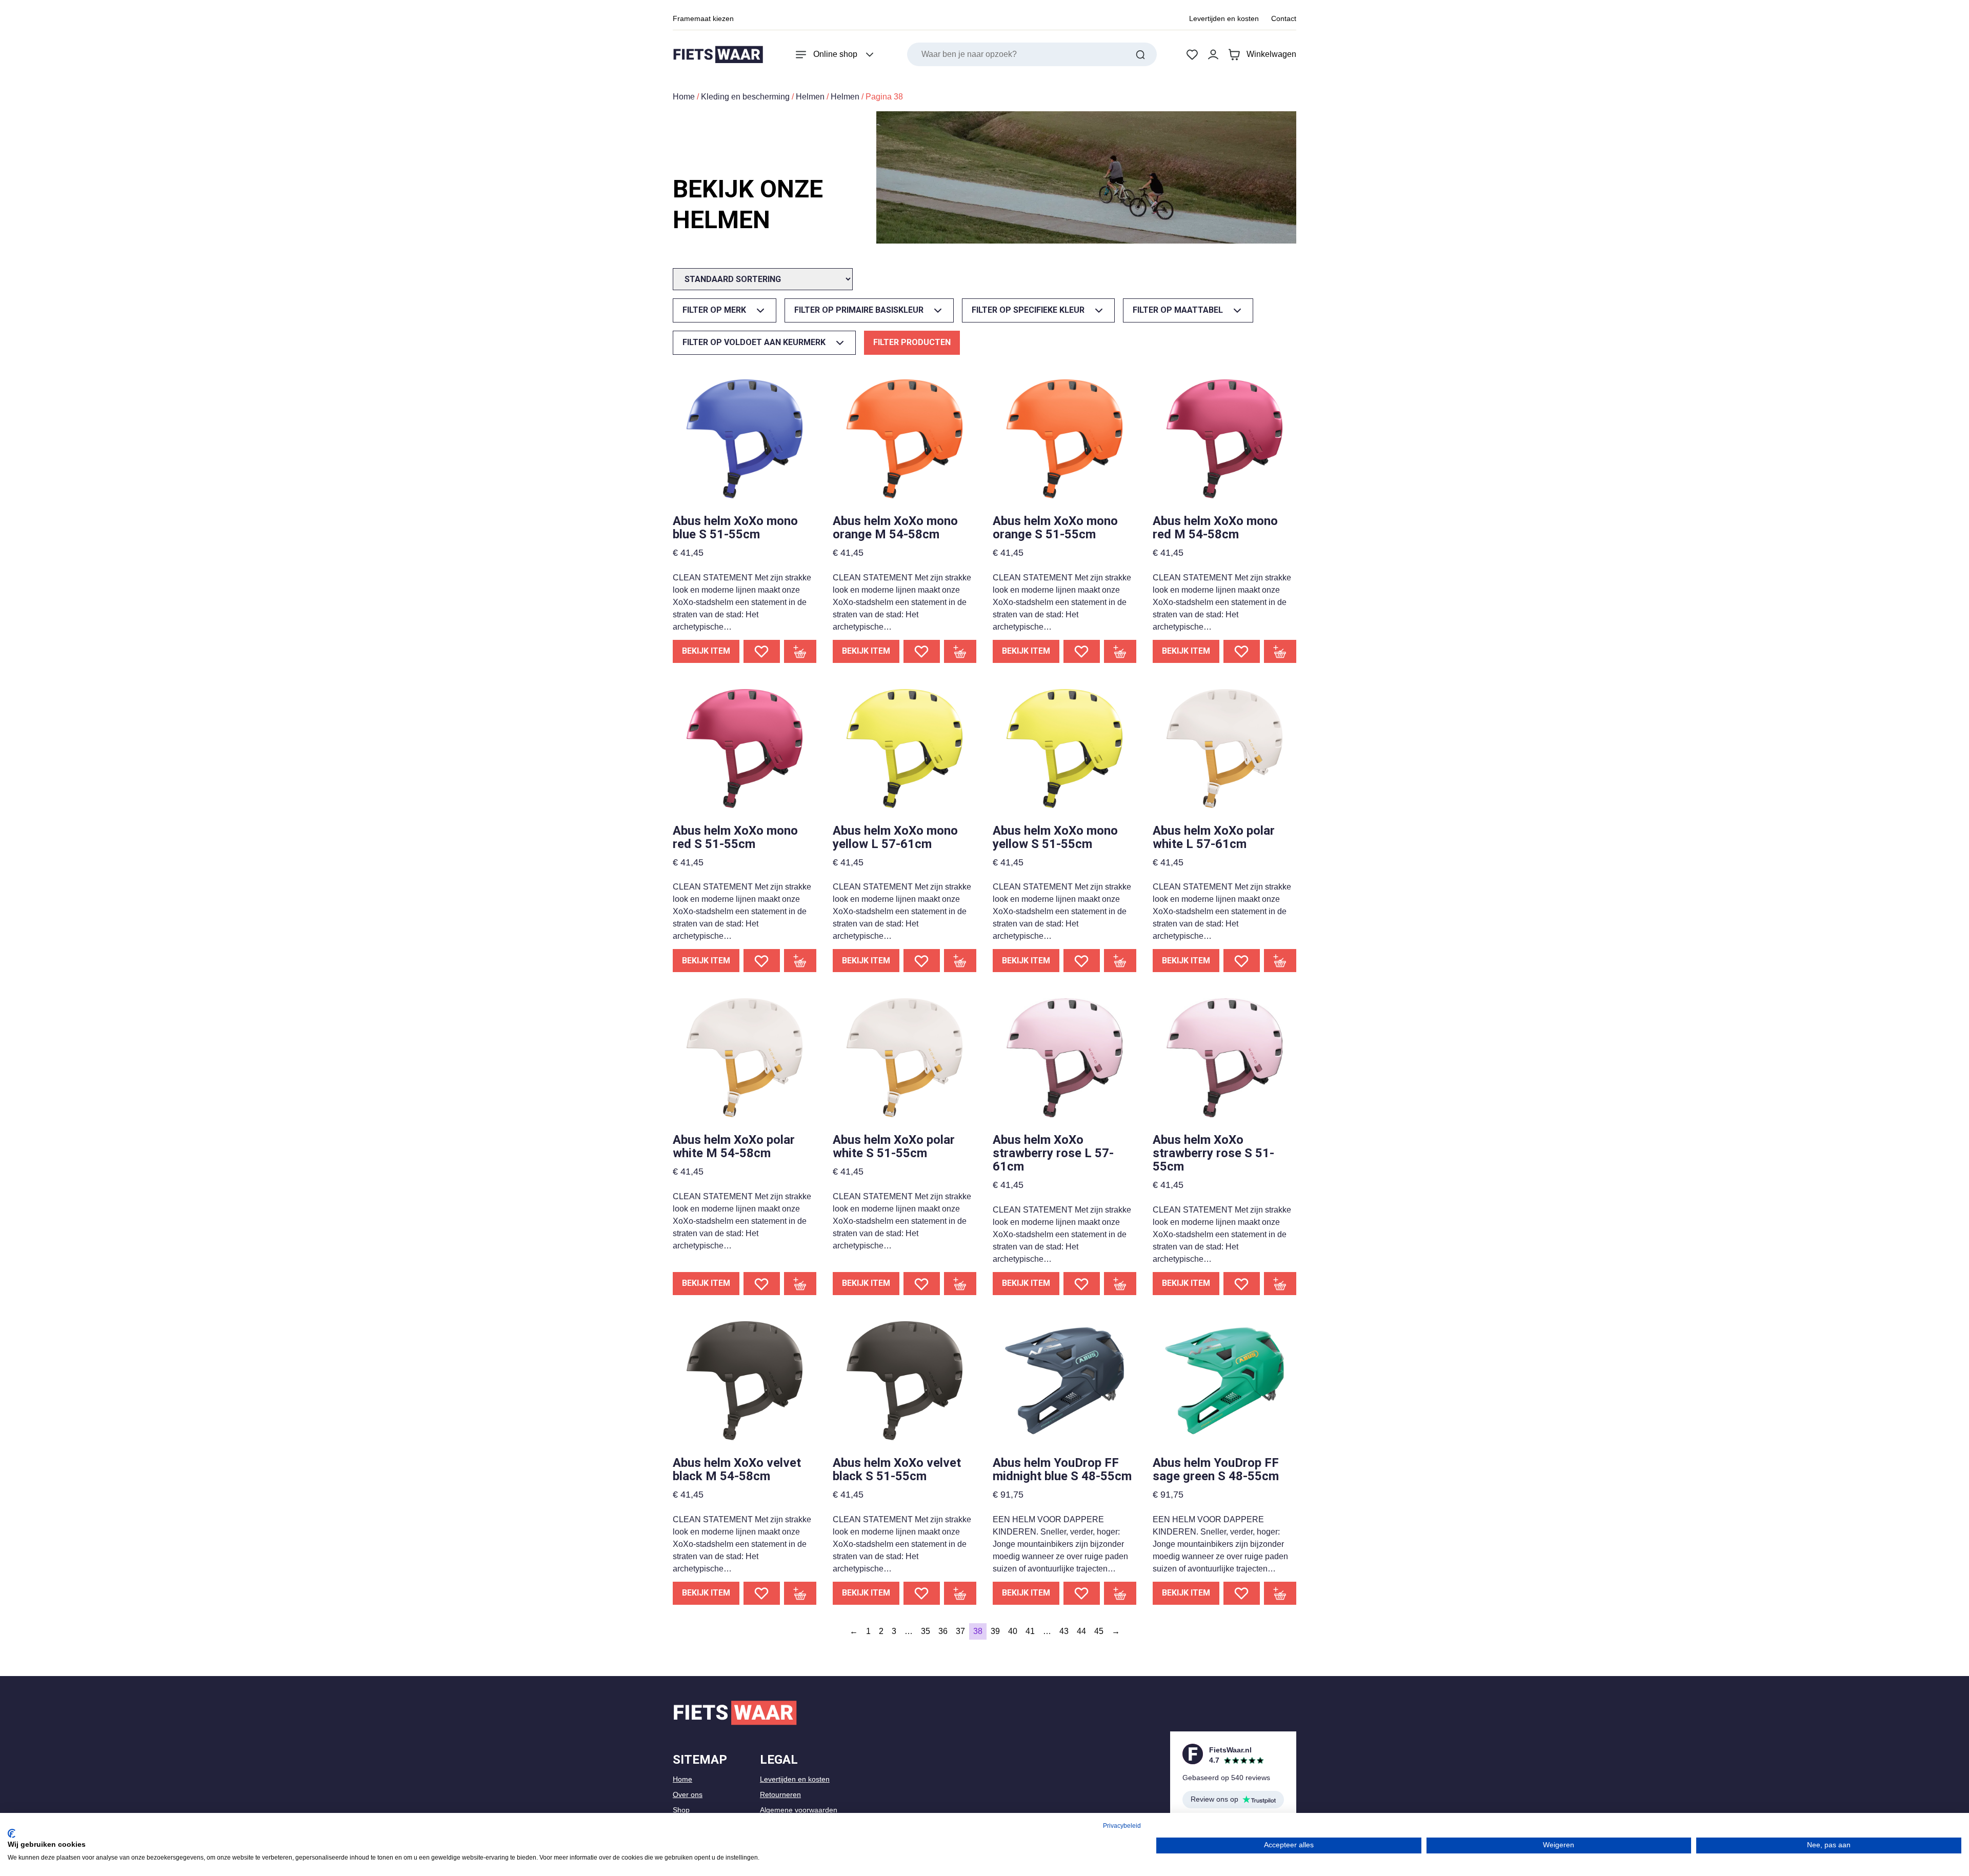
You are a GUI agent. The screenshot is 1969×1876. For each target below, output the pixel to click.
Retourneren (780, 1794)
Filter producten (912, 342)
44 (1081, 1631)
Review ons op (1214, 1799)
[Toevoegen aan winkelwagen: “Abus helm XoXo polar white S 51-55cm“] (960, 1284)
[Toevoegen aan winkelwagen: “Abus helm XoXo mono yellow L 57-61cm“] (960, 961)
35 (926, 1631)
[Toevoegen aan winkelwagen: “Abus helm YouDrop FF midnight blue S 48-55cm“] (1120, 1593)
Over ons (688, 1794)
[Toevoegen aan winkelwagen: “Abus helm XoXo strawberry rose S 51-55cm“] (1280, 1284)
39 (995, 1631)
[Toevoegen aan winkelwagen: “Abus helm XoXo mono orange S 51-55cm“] (1120, 651)
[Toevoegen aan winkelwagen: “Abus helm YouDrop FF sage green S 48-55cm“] (1280, 1593)
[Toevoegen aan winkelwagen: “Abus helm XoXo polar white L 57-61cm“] (1280, 961)
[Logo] (718, 55)
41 (1030, 1631)
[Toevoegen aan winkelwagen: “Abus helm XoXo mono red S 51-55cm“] (800, 961)
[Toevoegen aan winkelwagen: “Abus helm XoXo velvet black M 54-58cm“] (800, 1593)
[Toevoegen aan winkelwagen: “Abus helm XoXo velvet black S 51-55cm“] (960, 1593)
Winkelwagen (1271, 54)
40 (1013, 1631)
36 (943, 1631)
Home (684, 97)
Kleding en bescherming (745, 97)
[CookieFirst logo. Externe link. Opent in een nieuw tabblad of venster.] (12, 1833)
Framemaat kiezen (703, 18)
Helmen (810, 97)
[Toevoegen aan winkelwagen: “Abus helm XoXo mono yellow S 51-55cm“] (1120, 961)
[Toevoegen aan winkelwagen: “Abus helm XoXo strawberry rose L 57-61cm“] (1120, 1284)
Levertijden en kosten (1224, 18)
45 (1099, 1631)
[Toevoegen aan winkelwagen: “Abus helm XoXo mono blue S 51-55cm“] (800, 651)
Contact (1284, 18)
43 (1064, 1631)
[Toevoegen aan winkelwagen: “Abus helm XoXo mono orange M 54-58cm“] (960, 651)
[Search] (1140, 54)
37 (960, 1631)
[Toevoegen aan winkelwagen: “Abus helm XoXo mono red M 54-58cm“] (1280, 651)
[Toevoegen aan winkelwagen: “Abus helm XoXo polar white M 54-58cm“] (800, 1284)
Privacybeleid (1122, 1826)
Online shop (835, 54)
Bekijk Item (706, 651)
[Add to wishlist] (762, 651)
